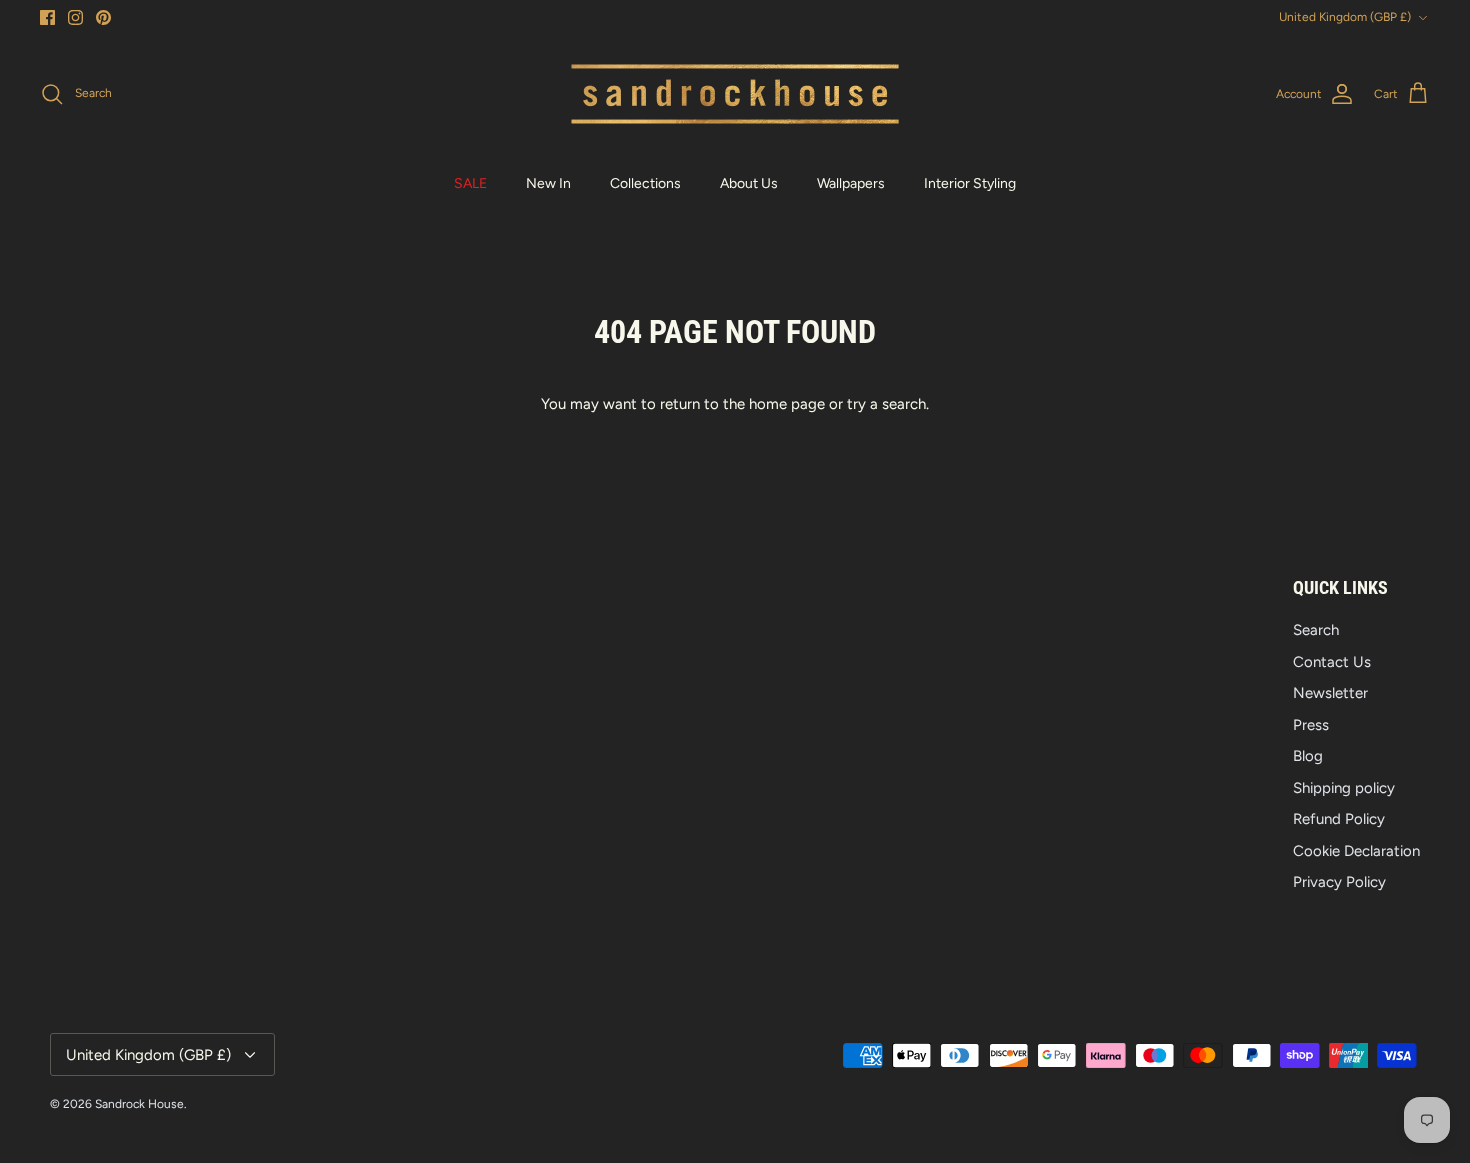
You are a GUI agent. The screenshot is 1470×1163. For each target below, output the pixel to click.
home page (787, 404)
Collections (645, 183)
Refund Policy (1339, 819)
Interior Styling (970, 183)
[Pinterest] (103, 17)
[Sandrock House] (735, 94)
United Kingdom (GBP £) (1345, 17)
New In (548, 183)
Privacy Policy (1339, 882)
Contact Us (1332, 662)
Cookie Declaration (1356, 851)
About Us (749, 183)
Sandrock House (139, 1104)
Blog (1308, 756)
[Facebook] (47, 17)
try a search (886, 404)
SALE (470, 183)
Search (1316, 630)
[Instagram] (75, 17)
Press (1311, 725)
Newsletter (1330, 693)
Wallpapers (851, 183)
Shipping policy (1344, 788)
